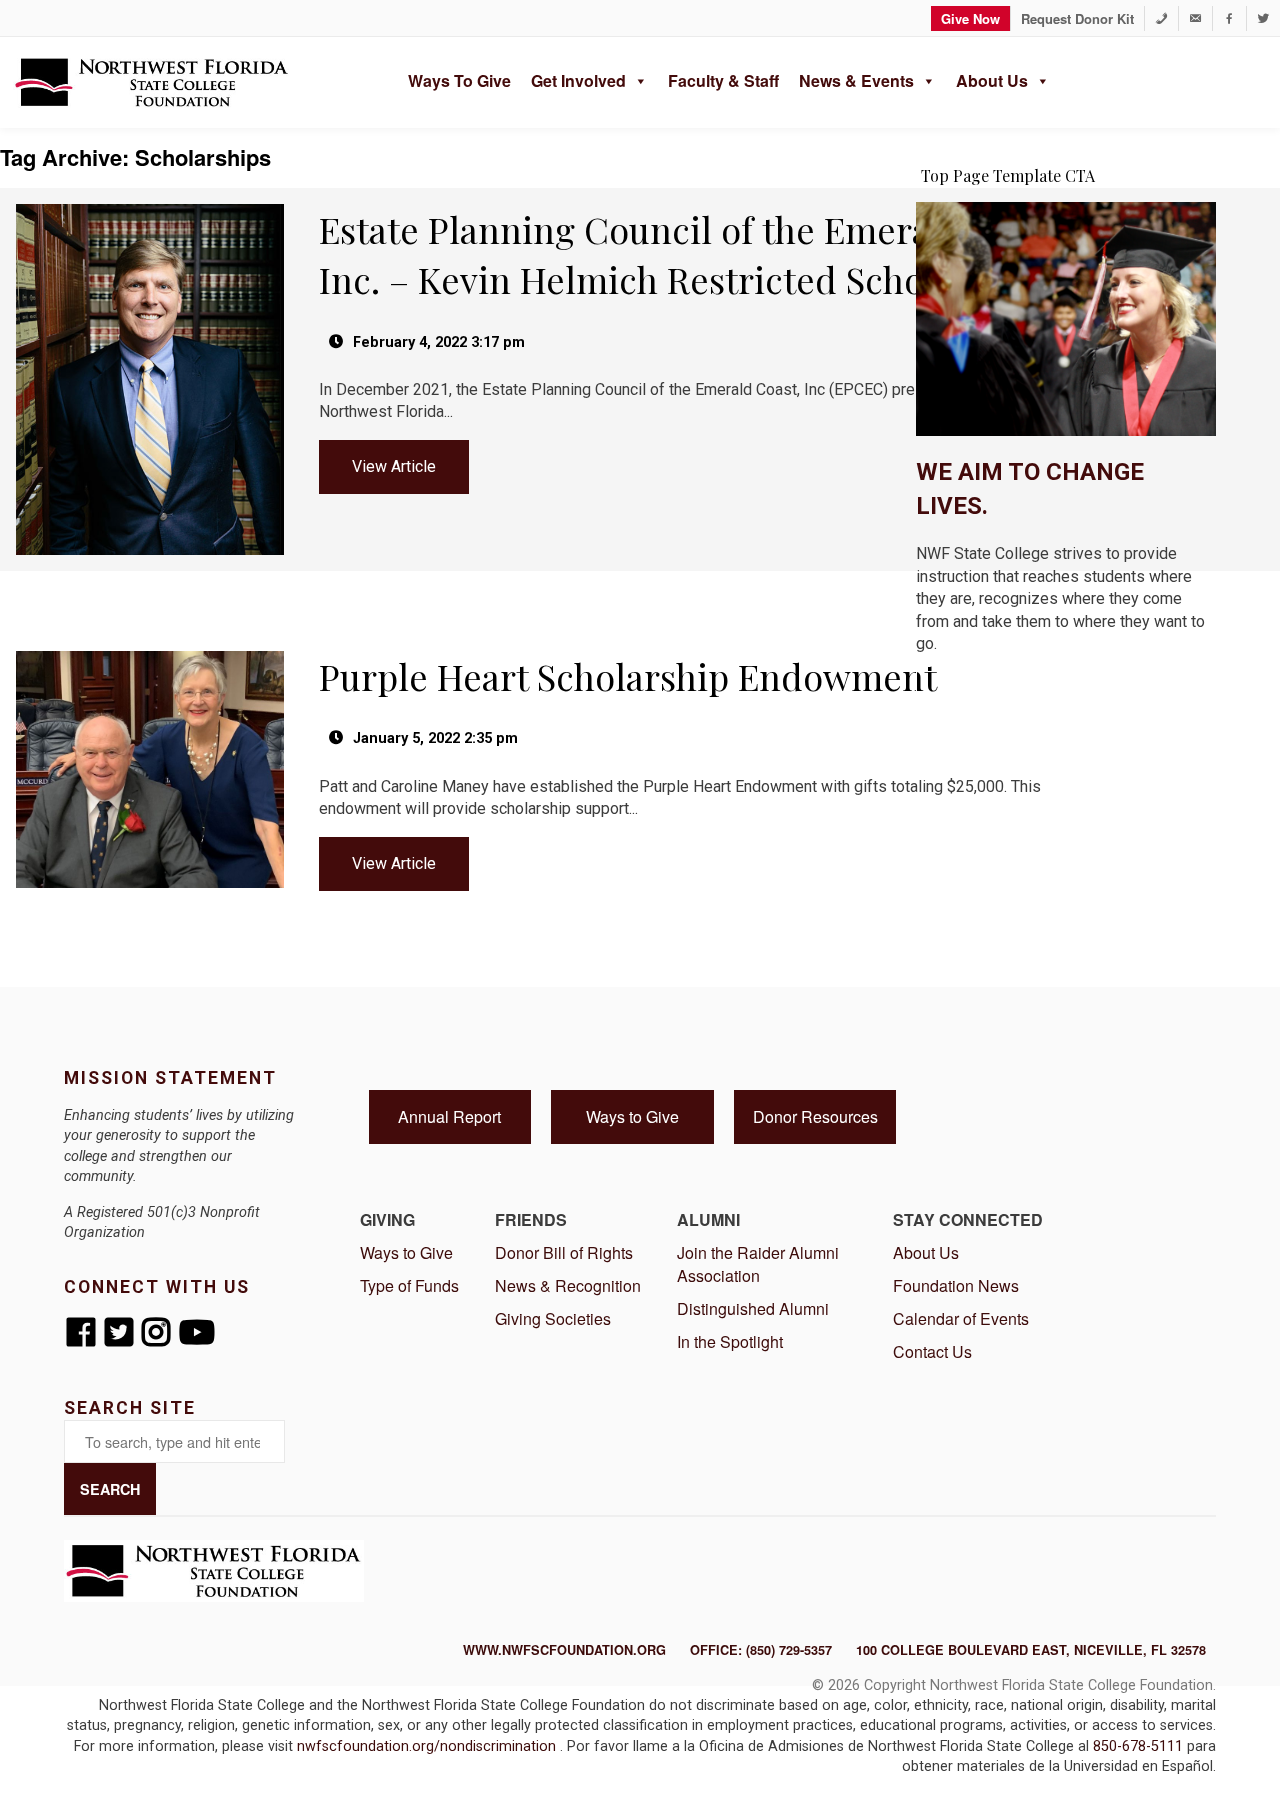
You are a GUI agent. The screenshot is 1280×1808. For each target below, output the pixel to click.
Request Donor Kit (1077, 18)
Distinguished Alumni (753, 1308)
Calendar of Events (961, 1318)
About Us (992, 80)
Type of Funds (409, 1285)
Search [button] (110, 1489)
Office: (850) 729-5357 (761, 1650)
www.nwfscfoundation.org (564, 1650)
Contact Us (932, 1351)
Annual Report (449, 1116)
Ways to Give (459, 80)
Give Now (970, 18)
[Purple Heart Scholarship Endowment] (151, 642)
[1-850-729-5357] (1161, 18)
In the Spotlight (730, 1341)
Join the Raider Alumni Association (758, 1264)
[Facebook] (1229, 18)
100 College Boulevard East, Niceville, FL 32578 (1031, 1650)
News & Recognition (568, 1285)
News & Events (856, 80)
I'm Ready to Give (1066, 694)
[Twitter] (1263, 18)
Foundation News (956, 1285)
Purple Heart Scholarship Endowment (628, 676)
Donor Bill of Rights (564, 1252)
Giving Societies (553, 1318)
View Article (394, 466)
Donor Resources (815, 1116)
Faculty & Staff (723, 80)
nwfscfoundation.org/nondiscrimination (428, 1746)
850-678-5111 (1140, 1746)
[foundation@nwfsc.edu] (1195, 18)
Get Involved (578, 80)
